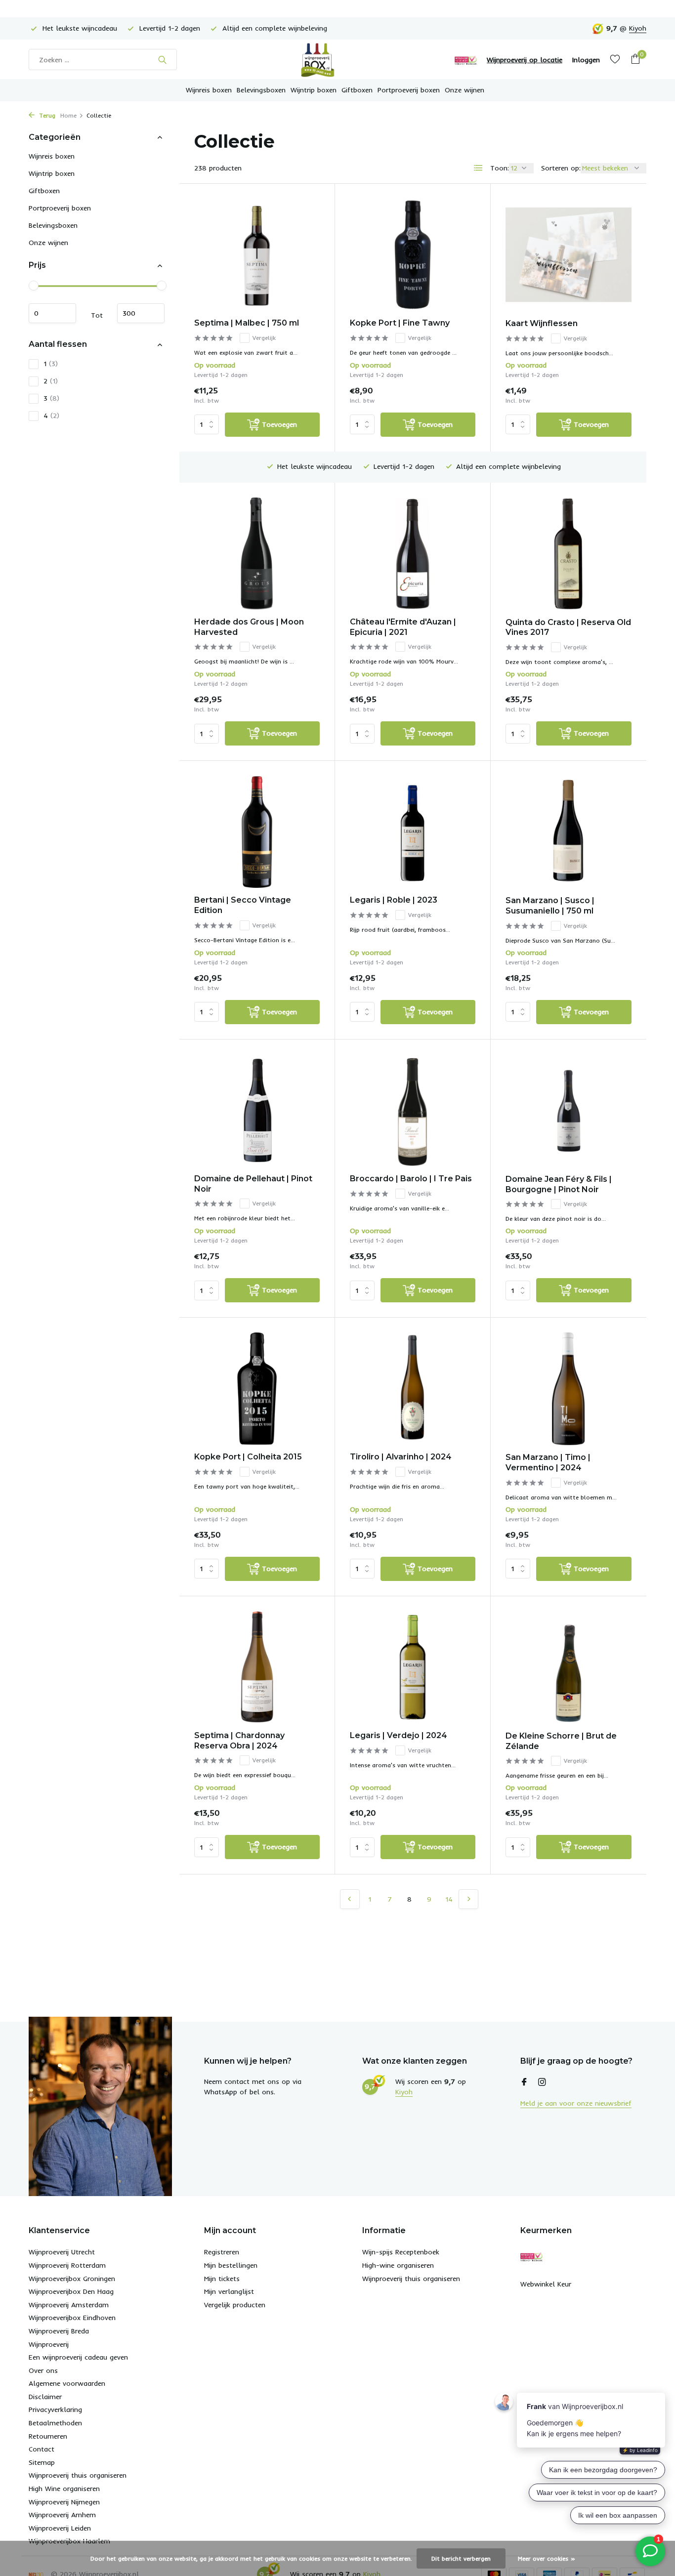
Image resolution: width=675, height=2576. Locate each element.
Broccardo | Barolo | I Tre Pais (411, 1179)
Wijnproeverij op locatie (525, 60)
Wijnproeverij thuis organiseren (78, 2475)
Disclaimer (45, 2397)
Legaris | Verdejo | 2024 (399, 1735)
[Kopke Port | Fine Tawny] (413, 255)
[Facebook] (524, 2082)
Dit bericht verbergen (461, 2558)
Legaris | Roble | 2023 (394, 900)
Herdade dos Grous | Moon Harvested (249, 627)
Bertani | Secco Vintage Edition (243, 905)
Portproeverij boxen (409, 90)
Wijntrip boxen (314, 90)
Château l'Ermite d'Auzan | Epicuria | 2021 (403, 627)
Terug (46, 115)
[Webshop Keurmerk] (466, 60)
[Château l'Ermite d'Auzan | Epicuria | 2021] (413, 554)
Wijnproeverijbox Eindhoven (72, 2318)
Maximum (141, 314)
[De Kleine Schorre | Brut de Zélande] (569, 1667)
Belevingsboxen (261, 90)
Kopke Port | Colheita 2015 (248, 1457)
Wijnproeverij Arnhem (62, 2515)
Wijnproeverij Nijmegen (64, 2502)
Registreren (222, 2252)
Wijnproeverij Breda (59, 2331)
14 (449, 1899)
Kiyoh (638, 28)
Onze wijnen (464, 90)
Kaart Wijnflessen (542, 323)
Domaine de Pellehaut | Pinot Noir (253, 1184)
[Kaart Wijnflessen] (569, 255)
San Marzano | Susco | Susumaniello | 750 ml (550, 906)
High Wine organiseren (64, 2489)
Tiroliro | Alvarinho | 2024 (401, 1457)
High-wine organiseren (398, 2265)
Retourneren (48, 2436)
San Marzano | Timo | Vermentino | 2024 (548, 1462)
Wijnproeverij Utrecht (62, 2252)
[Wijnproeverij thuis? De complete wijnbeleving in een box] (337, 60)
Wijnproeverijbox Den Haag (71, 2291)
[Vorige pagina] (350, 1899)
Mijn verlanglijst (229, 2291)
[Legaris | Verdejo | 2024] (413, 1667)
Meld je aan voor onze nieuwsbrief (576, 2103)
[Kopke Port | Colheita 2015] (257, 1389)
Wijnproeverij (49, 2344)
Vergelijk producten (235, 2305)
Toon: (500, 168)
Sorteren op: (561, 168)
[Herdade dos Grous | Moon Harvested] (257, 554)
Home (68, 115)
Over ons (43, 2370)
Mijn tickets (222, 2279)
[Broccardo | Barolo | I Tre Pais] (413, 1110)
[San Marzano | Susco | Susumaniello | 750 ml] (569, 832)
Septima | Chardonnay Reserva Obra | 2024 (239, 1741)
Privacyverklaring (55, 2410)
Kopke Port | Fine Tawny (400, 323)
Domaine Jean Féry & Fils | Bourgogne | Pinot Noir (559, 1184)
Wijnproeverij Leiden (60, 2528)
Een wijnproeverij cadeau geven (78, 2357)
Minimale (52, 314)
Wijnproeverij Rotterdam (67, 2265)
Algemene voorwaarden (67, 2383)
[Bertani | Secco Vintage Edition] (257, 832)
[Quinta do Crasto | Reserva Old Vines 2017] (569, 554)
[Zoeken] (162, 60)
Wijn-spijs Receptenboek (401, 2252)
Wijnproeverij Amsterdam (69, 2305)
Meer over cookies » (547, 2558)
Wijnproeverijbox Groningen (72, 2279)
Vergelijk (264, 338)
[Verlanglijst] (615, 60)
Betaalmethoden (55, 2423)
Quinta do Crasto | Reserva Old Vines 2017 (568, 627)
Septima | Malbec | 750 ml (247, 323)
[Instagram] (542, 2082)
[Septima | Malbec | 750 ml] (257, 255)
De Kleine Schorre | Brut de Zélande (561, 1741)
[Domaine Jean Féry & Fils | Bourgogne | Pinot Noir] (569, 1111)
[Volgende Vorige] (468, 1899)
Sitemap (42, 2462)
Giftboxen (357, 90)
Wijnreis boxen (209, 90)
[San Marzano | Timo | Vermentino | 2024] (569, 1389)
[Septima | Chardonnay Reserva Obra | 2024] (257, 1667)
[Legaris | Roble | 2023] (413, 832)
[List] (478, 168)
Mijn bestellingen (231, 2265)
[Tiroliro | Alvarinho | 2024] (413, 1389)
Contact (42, 2449)
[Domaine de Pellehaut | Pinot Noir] (257, 1110)
